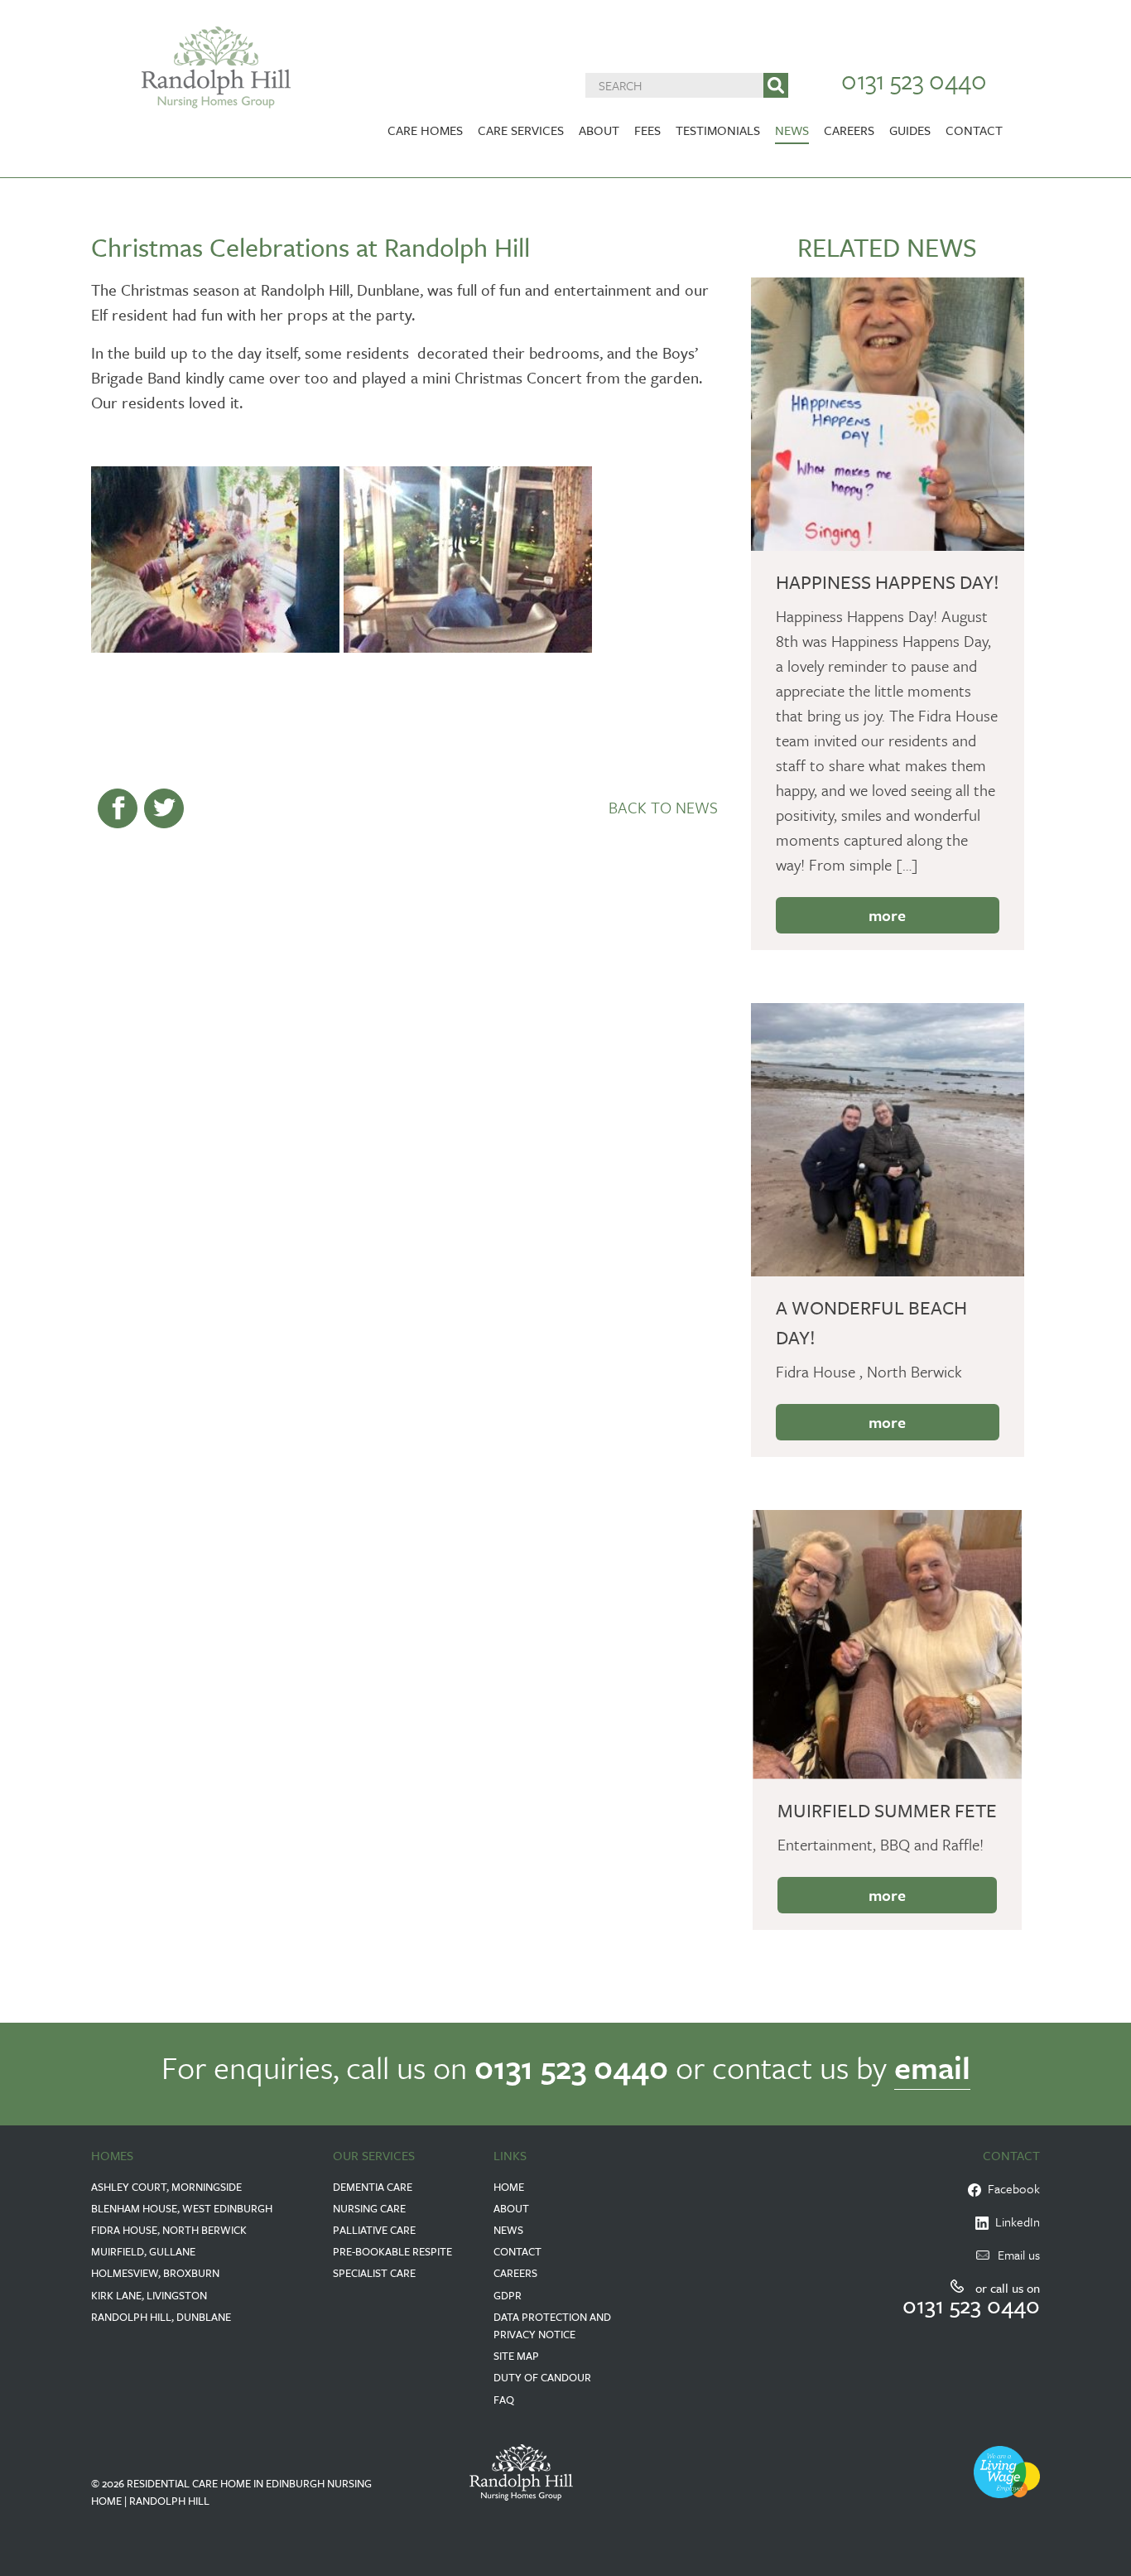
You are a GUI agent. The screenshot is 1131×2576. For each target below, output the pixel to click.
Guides (910, 130)
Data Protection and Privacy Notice (552, 2325)
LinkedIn (1014, 2221)
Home (509, 2187)
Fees (647, 130)
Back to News (663, 807)
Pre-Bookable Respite (392, 2251)
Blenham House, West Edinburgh (182, 2208)
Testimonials (718, 130)
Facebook (1011, 2188)
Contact (974, 130)
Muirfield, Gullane (143, 2251)
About (599, 130)
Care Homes (425, 130)
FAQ (504, 2400)
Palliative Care (374, 2230)
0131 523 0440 (914, 80)
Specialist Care (374, 2273)
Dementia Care (373, 2187)
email (932, 2067)
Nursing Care (369, 2208)
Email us (1019, 2255)
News (792, 130)
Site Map (516, 2356)
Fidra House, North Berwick (169, 2230)
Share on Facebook (118, 808)
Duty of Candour (542, 2377)
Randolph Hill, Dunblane (161, 2317)
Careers (849, 130)
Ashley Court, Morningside (166, 2187)
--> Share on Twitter (164, 808)
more (887, 915)
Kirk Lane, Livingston (149, 2295)
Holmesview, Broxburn (155, 2273)
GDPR (508, 2295)
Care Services (521, 130)
